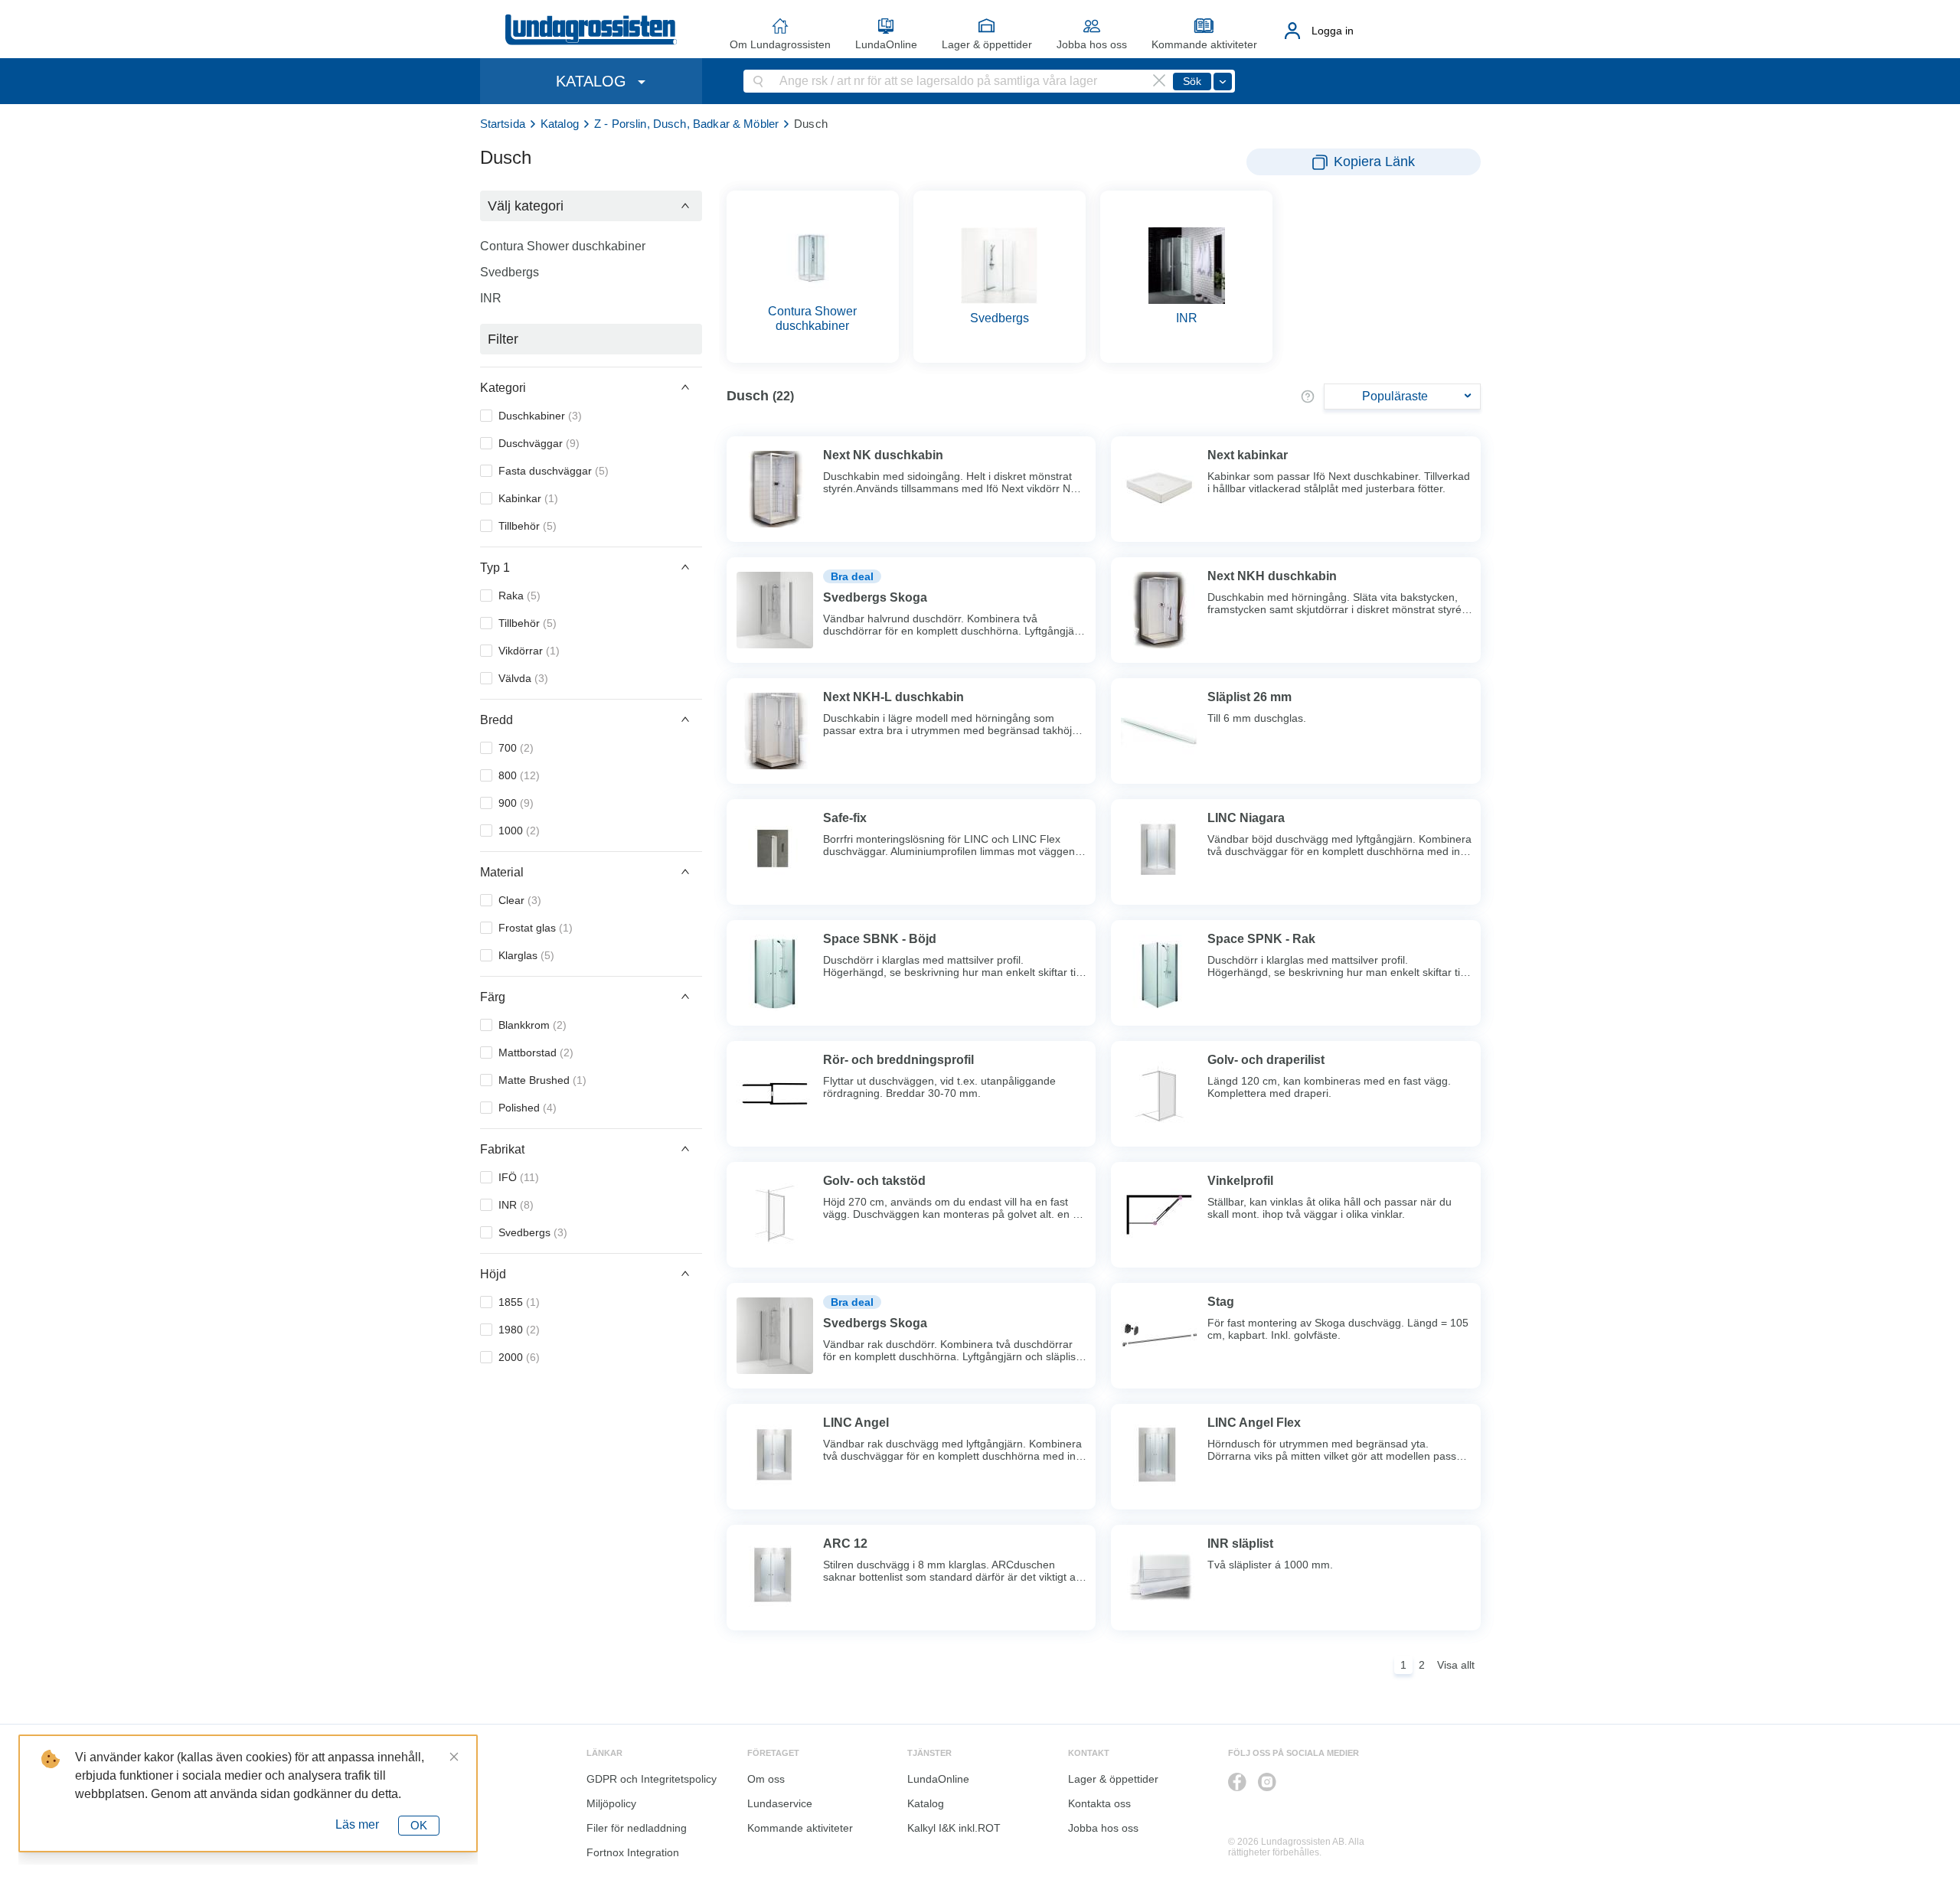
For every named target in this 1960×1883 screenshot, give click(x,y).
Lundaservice (780, 1803)
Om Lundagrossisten (780, 44)
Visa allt (1456, 1665)
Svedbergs (510, 272)
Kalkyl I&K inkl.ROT (954, 1828)
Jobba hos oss (1092, 44)
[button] (591, 206)
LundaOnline (886, 44)
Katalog (560, 124)
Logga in (1333, 31)
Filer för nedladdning (637, 1828)
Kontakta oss (1099, 1803)
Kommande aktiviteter (1204, 44)
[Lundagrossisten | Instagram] (1267, 1782)
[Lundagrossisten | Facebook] (1237, 1782)
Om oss (766, 1779)
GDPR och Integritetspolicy (652, 1779)
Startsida (503, 124)
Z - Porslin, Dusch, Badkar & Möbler (686, 124)
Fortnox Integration (633, 1852)
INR (491, 298)
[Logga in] (1293, 31)
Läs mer (357, 1824)
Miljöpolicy (611, 1803)
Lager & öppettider (987, 44)
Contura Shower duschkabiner (563, 246)
